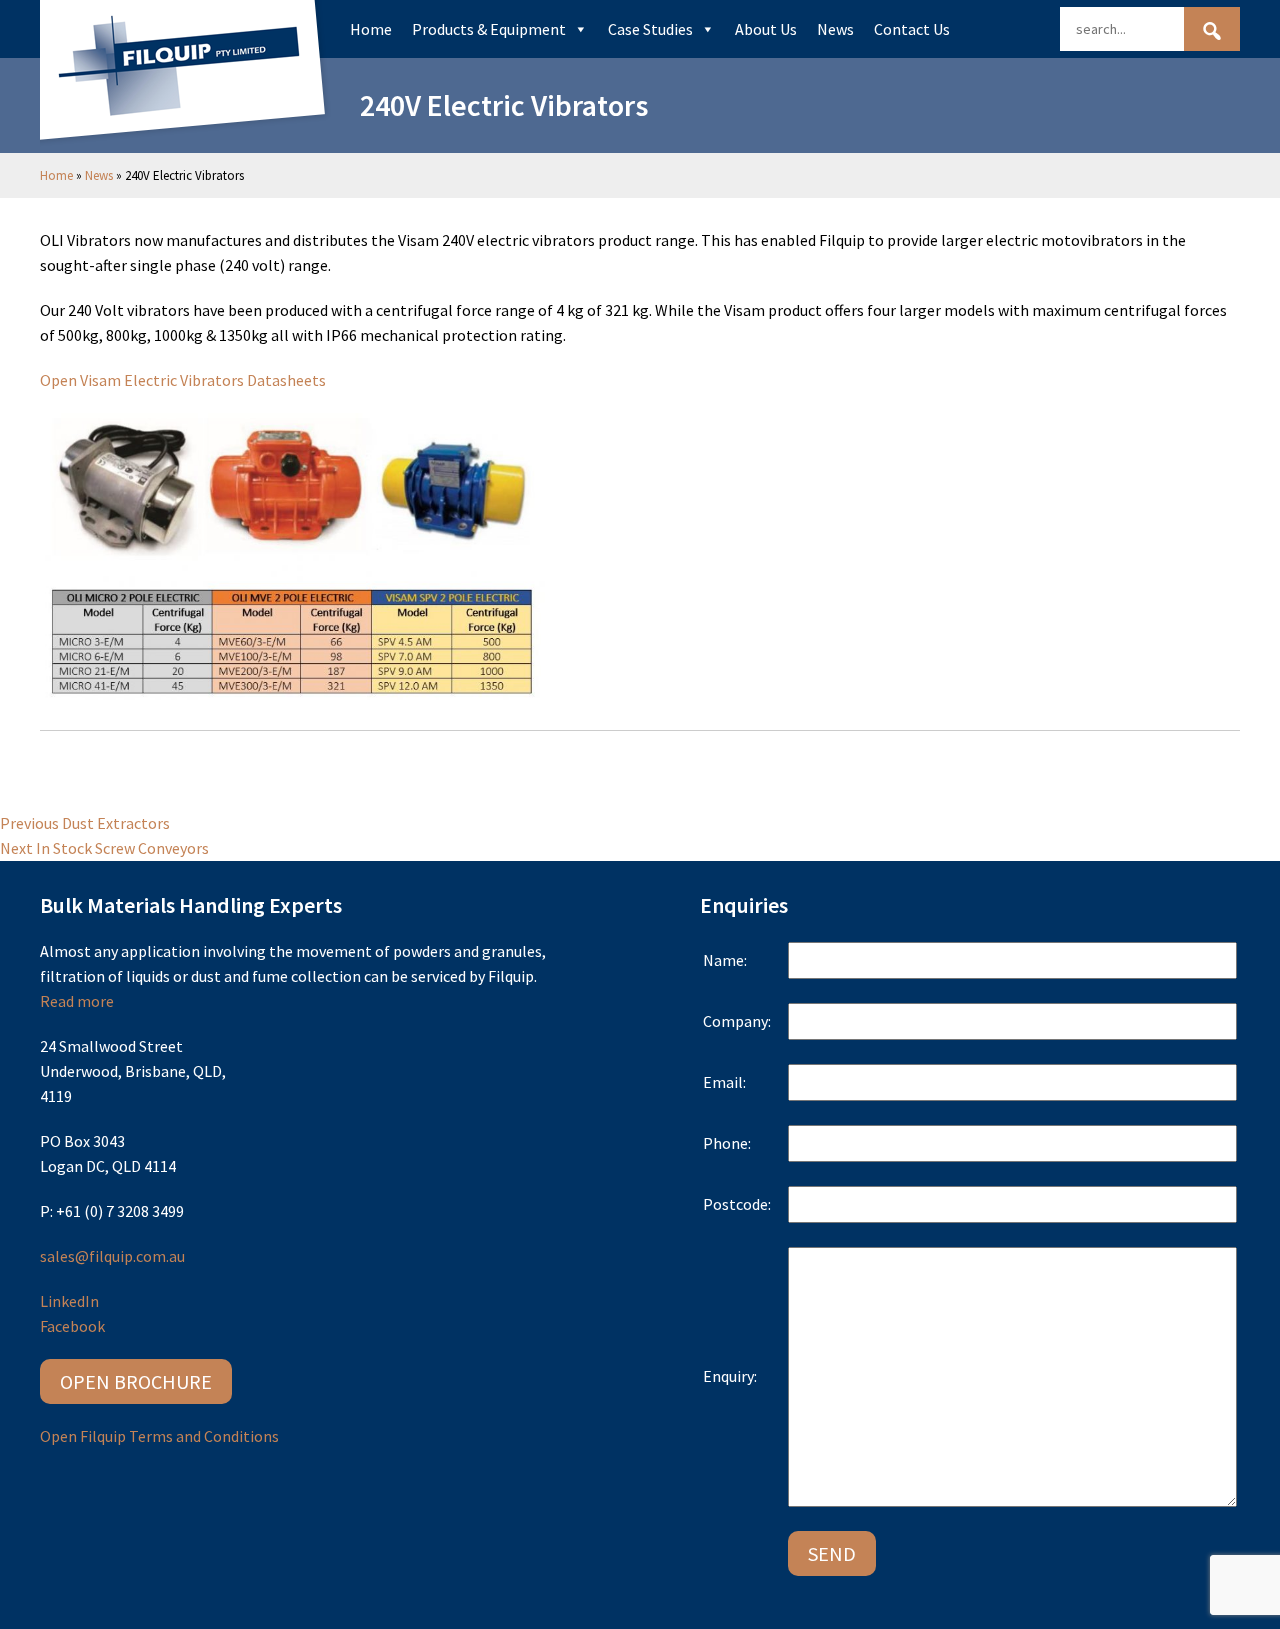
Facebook (72, 1326)
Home (371, 29)
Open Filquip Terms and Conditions (159, 1436)
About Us (766, 29)
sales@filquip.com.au (112, 1256)
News (835, 29)
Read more (77, 1001)
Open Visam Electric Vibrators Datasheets (183, 380)
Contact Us (912, 29)
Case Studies (650, 29)
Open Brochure (136, 1381)
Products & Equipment (489, 29)
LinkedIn (69, 1301)
